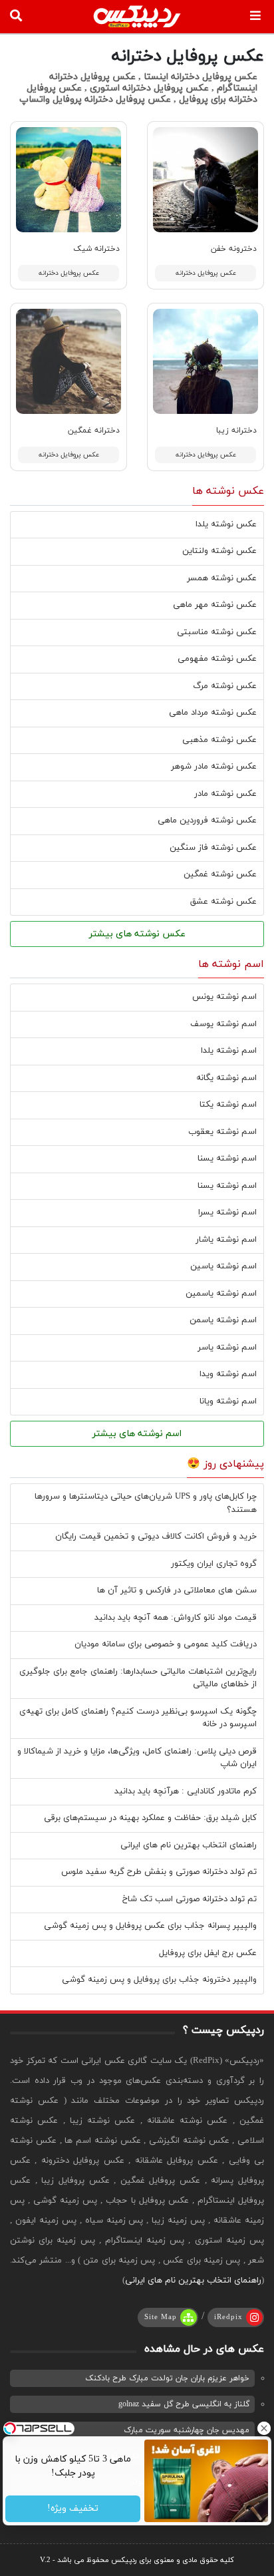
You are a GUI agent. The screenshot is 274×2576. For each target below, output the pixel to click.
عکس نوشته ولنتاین (219, 551)
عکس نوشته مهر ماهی (215, 605)
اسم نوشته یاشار (226, 1240)
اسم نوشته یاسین (223, 1266)
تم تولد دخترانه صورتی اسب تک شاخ (190, 1899)
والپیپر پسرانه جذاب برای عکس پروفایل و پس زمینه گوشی (150, 1926)
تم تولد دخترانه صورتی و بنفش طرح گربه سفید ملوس (159, 1872)
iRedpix (228, 2317)
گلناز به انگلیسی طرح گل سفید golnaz (184, 2404)
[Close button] (264, 2428)
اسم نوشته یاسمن (223, 1320)
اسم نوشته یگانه (226, 1078)
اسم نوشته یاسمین (221, 1294)
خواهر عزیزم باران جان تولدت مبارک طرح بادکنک (167, 2378)
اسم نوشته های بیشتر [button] (137, 1434)
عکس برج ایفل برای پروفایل (208, 1953)
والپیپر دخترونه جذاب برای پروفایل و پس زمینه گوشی (159, 1980)
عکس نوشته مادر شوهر (214, 767)
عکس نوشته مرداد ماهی (213, 713)
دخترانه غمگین (94, 431)
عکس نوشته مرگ (225, 686)
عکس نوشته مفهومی (217, 659)
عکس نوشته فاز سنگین (213, 848)
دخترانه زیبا (236, 431)
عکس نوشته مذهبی (219, 740)
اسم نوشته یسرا (227, 1212)
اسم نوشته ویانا (228, 1401)
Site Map (161, 2317)
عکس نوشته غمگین (220, 874)
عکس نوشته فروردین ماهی (207, 821)
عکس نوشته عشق (223, 902)
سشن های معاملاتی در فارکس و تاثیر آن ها (177, 1590)
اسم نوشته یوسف (223, 1024)
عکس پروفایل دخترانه (206, 273)
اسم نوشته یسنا (227, 1159)
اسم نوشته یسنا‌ (227, 1186)
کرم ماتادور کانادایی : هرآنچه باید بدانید (186, 1791)
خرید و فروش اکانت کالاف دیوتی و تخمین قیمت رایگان (156, 1537)
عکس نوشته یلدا (226, 524)
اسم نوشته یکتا (228, 1105)
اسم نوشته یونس (224, 997)
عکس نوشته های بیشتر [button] (137, 934)
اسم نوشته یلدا (229, 1051)
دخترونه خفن (234, 249)
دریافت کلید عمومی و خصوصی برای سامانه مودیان (166, 1644)
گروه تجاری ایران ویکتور (214, 1564)
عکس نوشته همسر (222, 578)
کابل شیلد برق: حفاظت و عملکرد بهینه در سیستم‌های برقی (150, 1818)
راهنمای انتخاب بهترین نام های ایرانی (189, 1845)
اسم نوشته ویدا (228, 1374)
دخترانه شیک (96, 249)
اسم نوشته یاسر (227, 1348)
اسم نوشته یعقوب (222, 1132)
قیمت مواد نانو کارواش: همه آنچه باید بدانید (176, 1618)
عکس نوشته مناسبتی (217, 632)
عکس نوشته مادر (225, 794)
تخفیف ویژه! (73, 2509)
